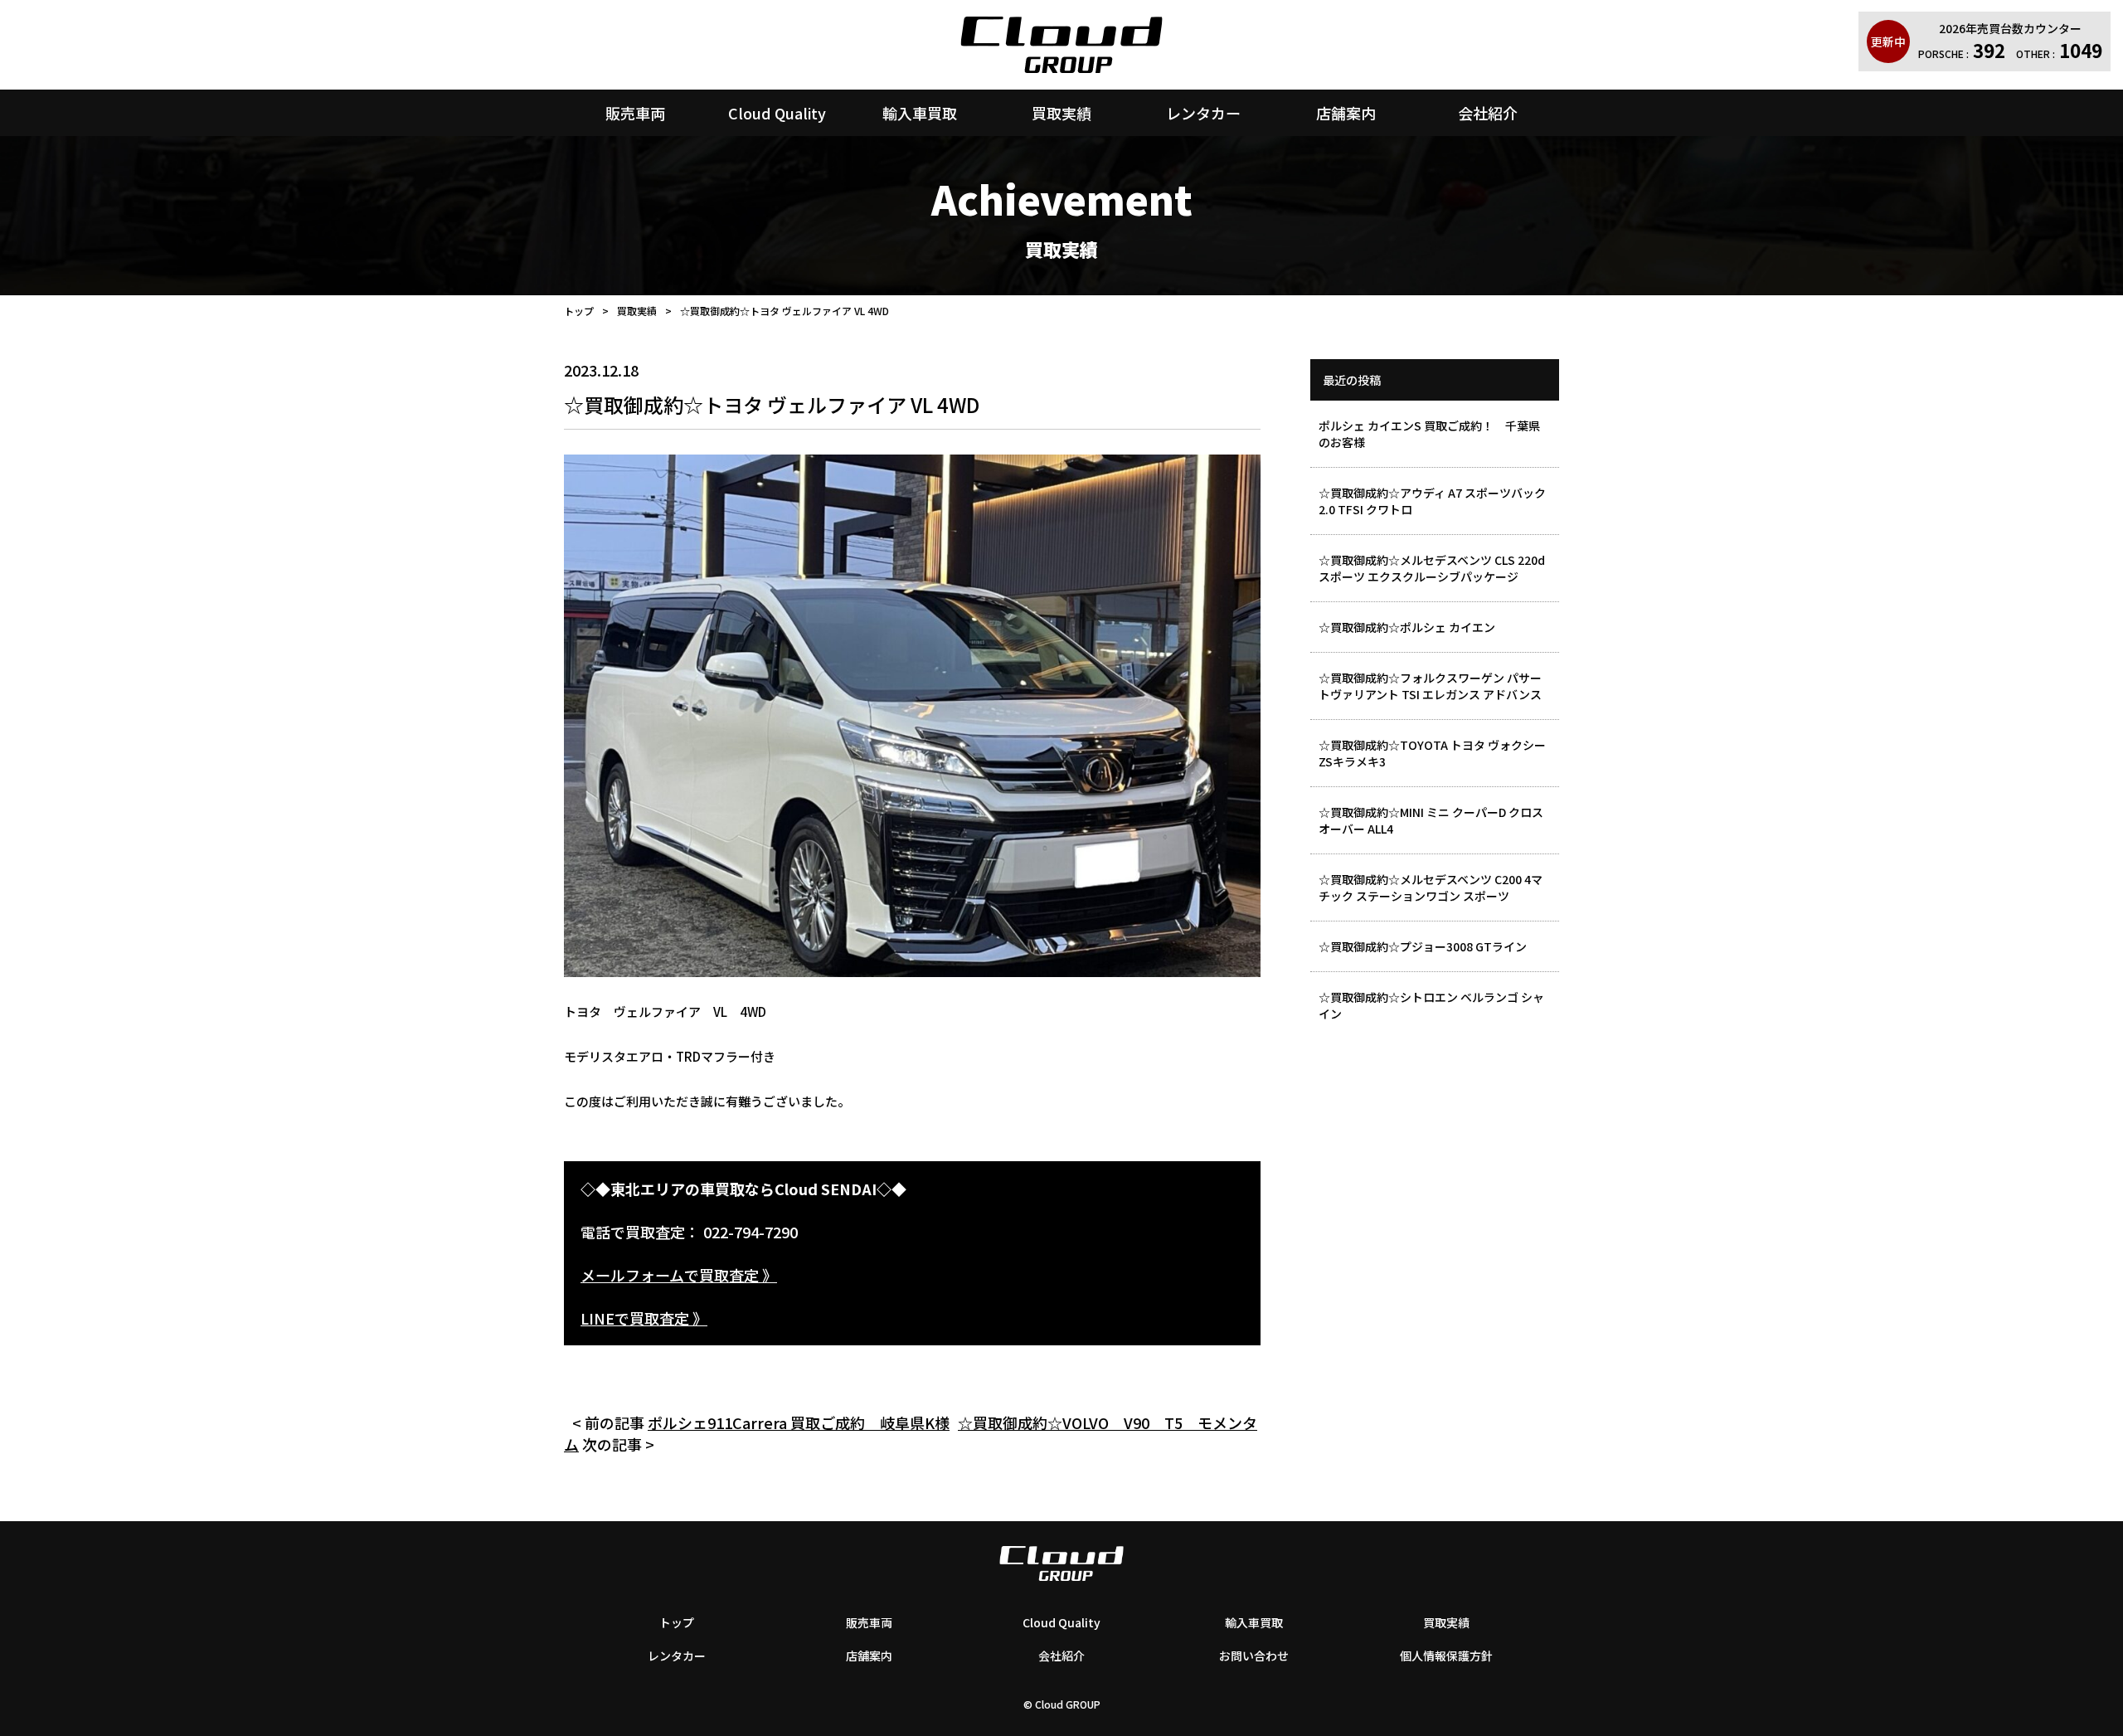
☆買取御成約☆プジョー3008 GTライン (1423, 946)
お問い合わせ (1254, 1656)
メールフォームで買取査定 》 (679, 1275)
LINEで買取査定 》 (644, 1318)
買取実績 (1061, 113)
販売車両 (635, 113)
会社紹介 (1488, 113)
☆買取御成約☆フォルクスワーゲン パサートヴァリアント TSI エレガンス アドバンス (1430, 686)
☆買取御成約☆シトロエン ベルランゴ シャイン (1431, 1005)
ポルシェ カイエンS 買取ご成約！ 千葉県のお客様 (1429, 434)
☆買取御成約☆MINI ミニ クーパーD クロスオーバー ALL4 (1431, 820)
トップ (579, 311)
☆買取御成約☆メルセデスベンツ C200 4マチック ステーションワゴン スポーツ (1431, 887)
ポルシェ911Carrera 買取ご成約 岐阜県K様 (799, 1422)
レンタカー (1203, 113)
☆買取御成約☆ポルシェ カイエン (1407, 627)
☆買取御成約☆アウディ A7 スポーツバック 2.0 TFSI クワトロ (1432, 501)
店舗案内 (1346, 113)
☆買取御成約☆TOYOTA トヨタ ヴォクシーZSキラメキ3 (1432, 753)
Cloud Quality (777, 113)
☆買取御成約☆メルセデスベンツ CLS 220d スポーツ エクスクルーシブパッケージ (1432, 568)
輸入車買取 (920, 113)
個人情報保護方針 (1446, 1656)
